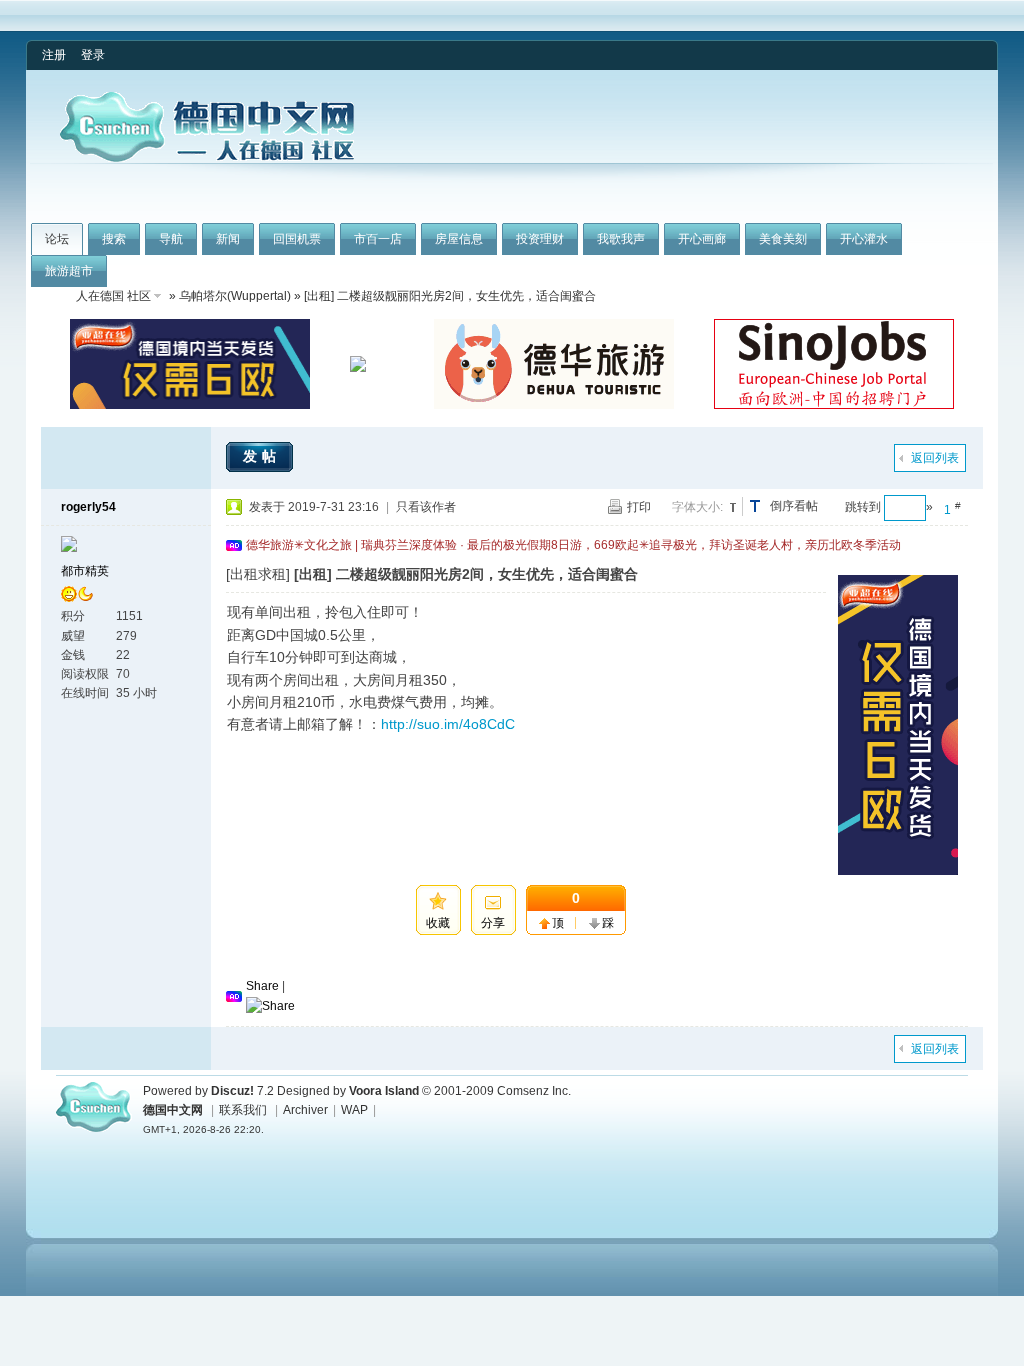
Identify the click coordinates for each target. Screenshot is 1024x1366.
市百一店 (378, 239)
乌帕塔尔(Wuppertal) (235, 296)
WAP (354, 1110)
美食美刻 (783, 239)
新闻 (228, 239)
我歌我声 (621, 239)
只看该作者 (426, 507)
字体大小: (697, 507)
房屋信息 (459, 239)
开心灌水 (864, 239)
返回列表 (935, 458)
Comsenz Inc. (534, 1091)
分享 (493, 923)
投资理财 (540, 239)
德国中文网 (173, 1110)
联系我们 (243, 1110)
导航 (171, 239)
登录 (93, 55)
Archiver (305, 1110)
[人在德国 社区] (207, 158)
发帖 (262, 456)
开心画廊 (702, 239)
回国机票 (297, 239)
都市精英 (85, 571)
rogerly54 (88, 507)
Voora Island (384, 1091)
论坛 (57, 239)
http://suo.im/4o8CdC (448, 724)
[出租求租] (258, 574)
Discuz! (232, 1091)
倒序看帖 (794, 506)
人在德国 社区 (113, 296)
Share (262, 986)
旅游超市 (69, 271)
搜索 (114, 239)
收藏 (438, 923)
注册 (54, 55)
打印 (639, 507)
